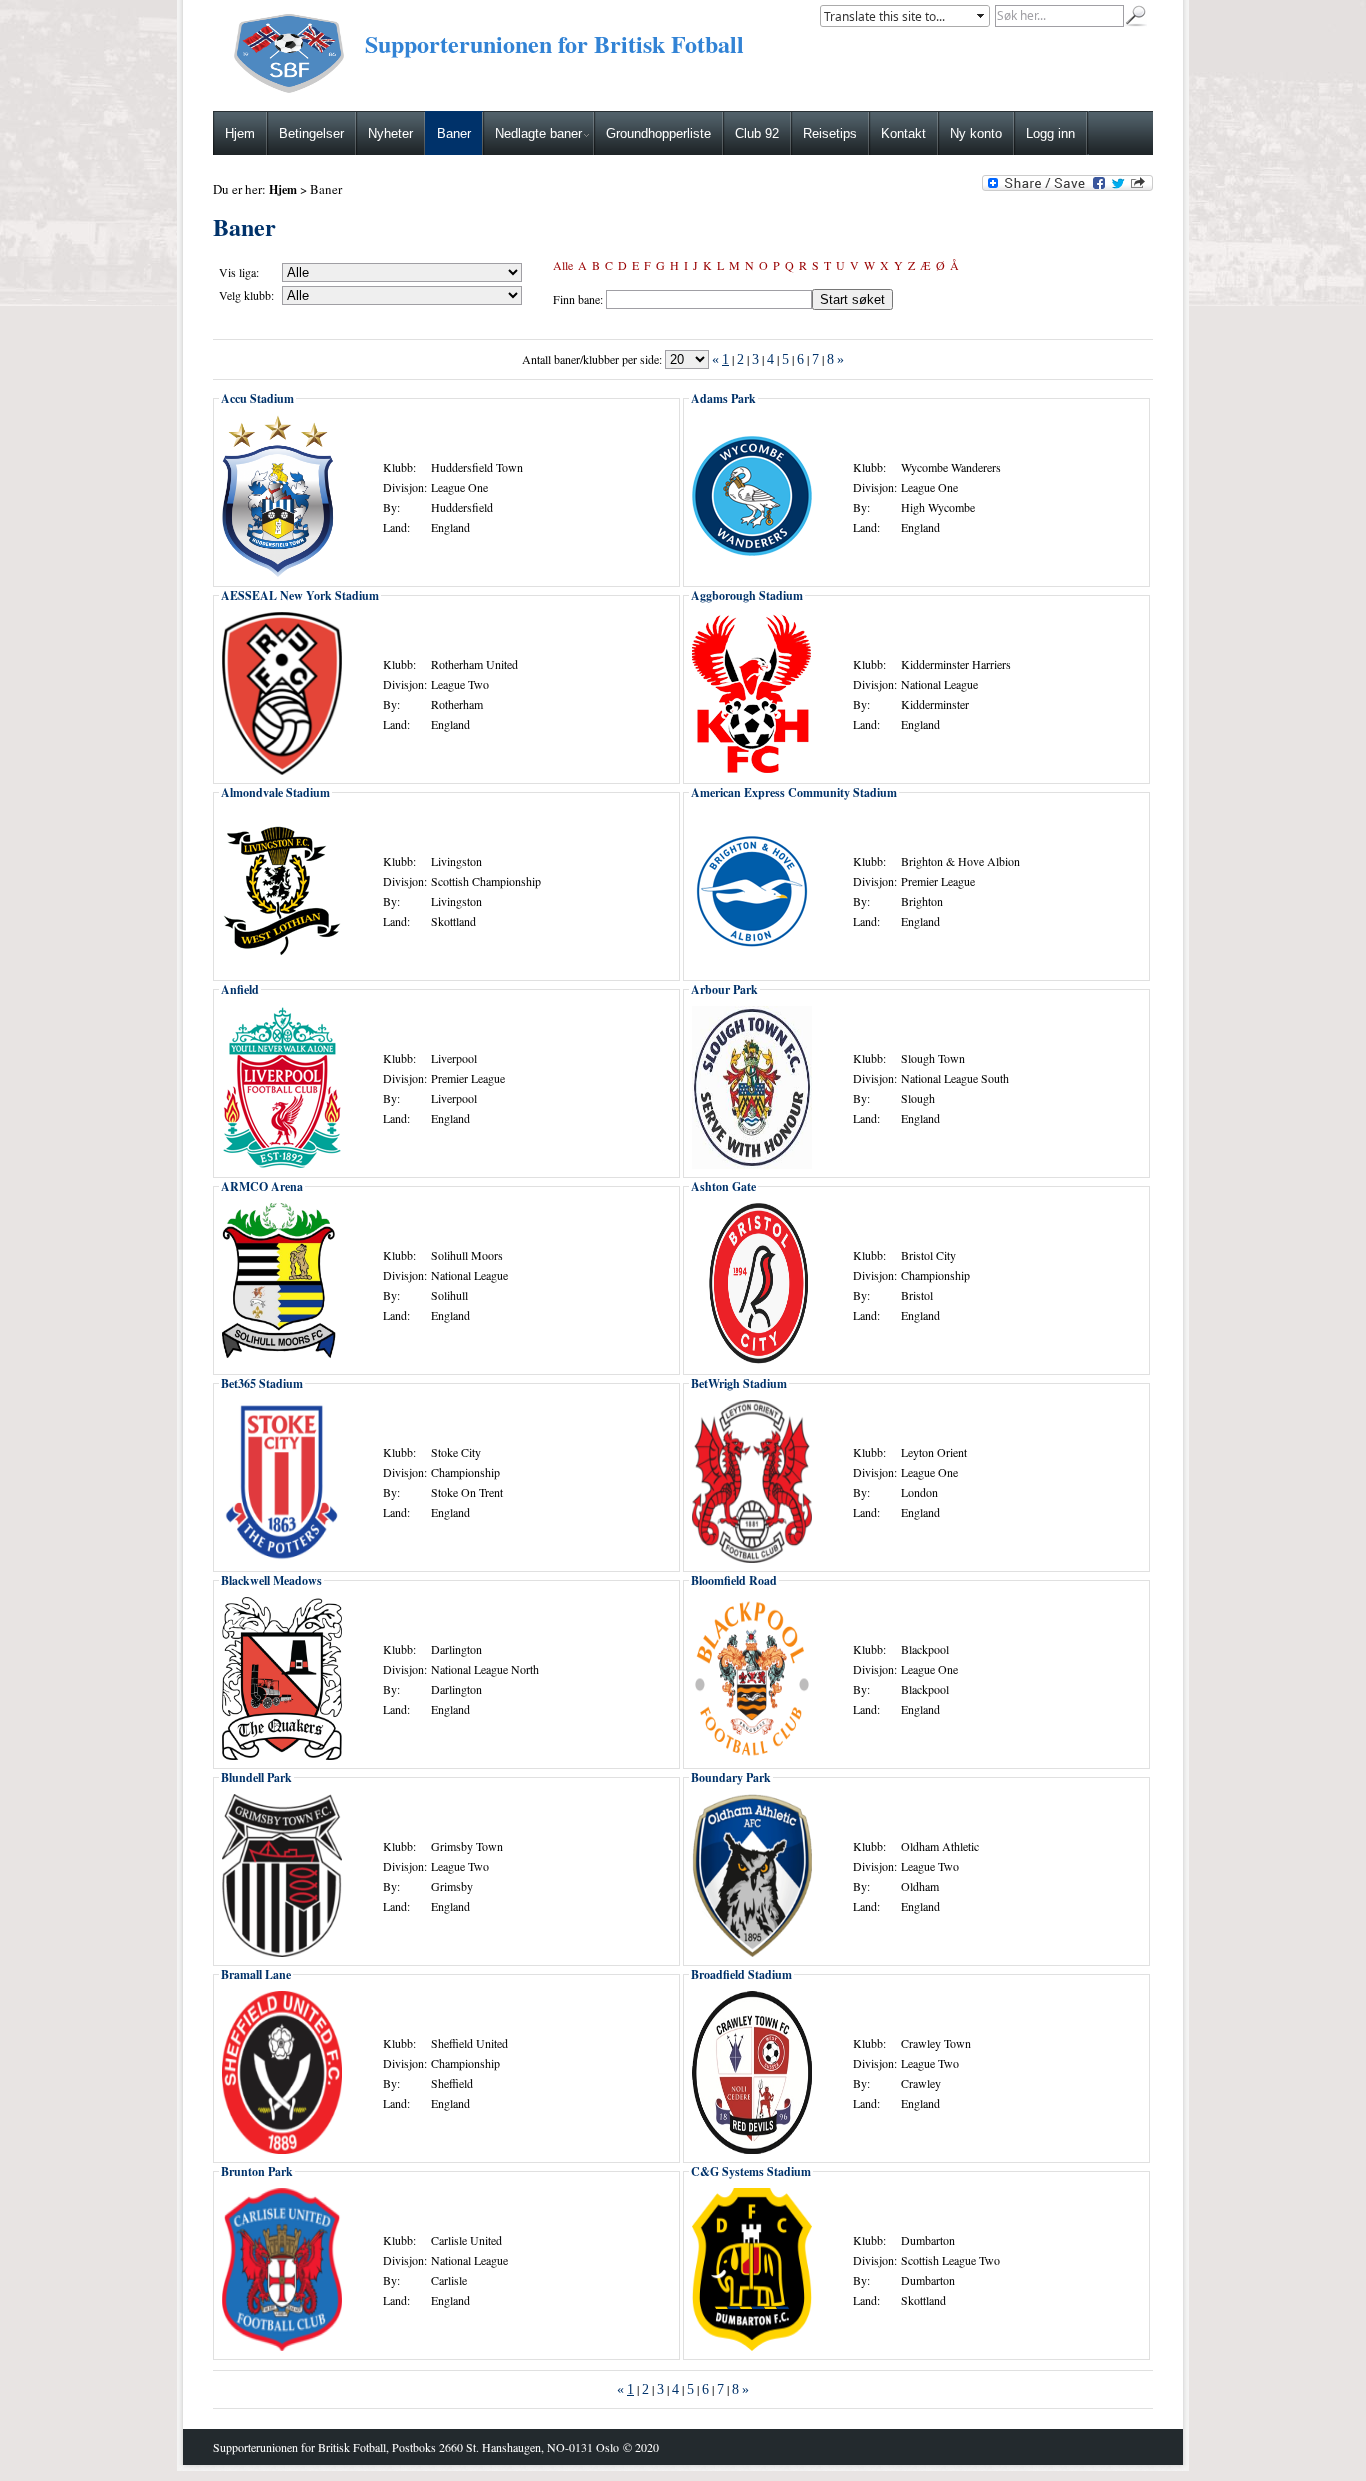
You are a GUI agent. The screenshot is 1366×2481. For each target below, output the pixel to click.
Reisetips (830, 133)
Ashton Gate (723, 1186)
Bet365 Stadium (262, 1383)
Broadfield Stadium (741, 1974)
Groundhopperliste (658, 133)
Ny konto (976, 133)
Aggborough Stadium (747, 595)
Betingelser (311, 133)
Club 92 (757, 133)
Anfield (240, 989)
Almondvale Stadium (275, 792)
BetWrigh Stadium (739, 1383)
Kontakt (903, 133)
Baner (454, 133)
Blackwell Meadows (271, 1580)
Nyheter (390, 133)
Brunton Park (257, 2171)
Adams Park (723, 398)
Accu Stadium (257, 398)
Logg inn (1050, 133)
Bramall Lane (256, 1974)
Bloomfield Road (734, 1580)
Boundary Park (731, 1777)
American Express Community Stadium (794, 792)
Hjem (240, 133)
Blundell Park (256, 1777)
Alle (563, 265)
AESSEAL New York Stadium (300, 595)
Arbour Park (724, 989)
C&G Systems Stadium (751, 2171)
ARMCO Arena (262, 1186)
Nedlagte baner (538, 133)
